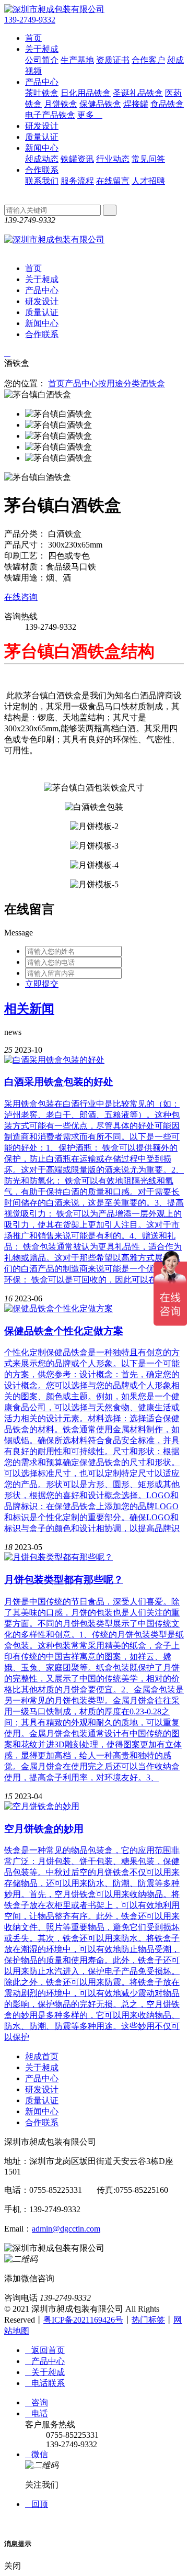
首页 (33, 38)
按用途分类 (119, 383)
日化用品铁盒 (86, 93)
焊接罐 (136, 104)
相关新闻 (29, 1009)
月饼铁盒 (61, 104)
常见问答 (148, 159)
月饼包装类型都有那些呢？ (64, 1580)
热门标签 (148, 2320)
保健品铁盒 (100, 104)
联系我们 (42, 181)
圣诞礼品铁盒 (138, 93)
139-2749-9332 (30, 20)
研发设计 (42, 126)
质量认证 (42, 137)
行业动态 (113, 159)
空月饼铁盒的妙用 (44, 1829)
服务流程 (77, 181)
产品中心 (42, 82)
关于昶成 (42, 49)
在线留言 (113, 181)
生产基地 (77, 60)
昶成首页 (42, 2056)
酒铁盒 (152, 383)
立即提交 (42, 984)
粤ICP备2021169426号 (83, 2320)
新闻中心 (42, 148)
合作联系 (42, 170)
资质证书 (113, 60)
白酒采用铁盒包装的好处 (59, 1082)
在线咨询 (21, 597)
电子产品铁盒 (50, 115)
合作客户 (148, 60)
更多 (90, 115)
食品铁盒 (167, 104)
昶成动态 (42, 159)
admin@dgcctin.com (66, 2229)
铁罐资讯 (77, 159)
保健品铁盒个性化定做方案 (64, 1331)
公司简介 (42, 60)
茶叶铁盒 (42, 93)
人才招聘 (148, 181)
